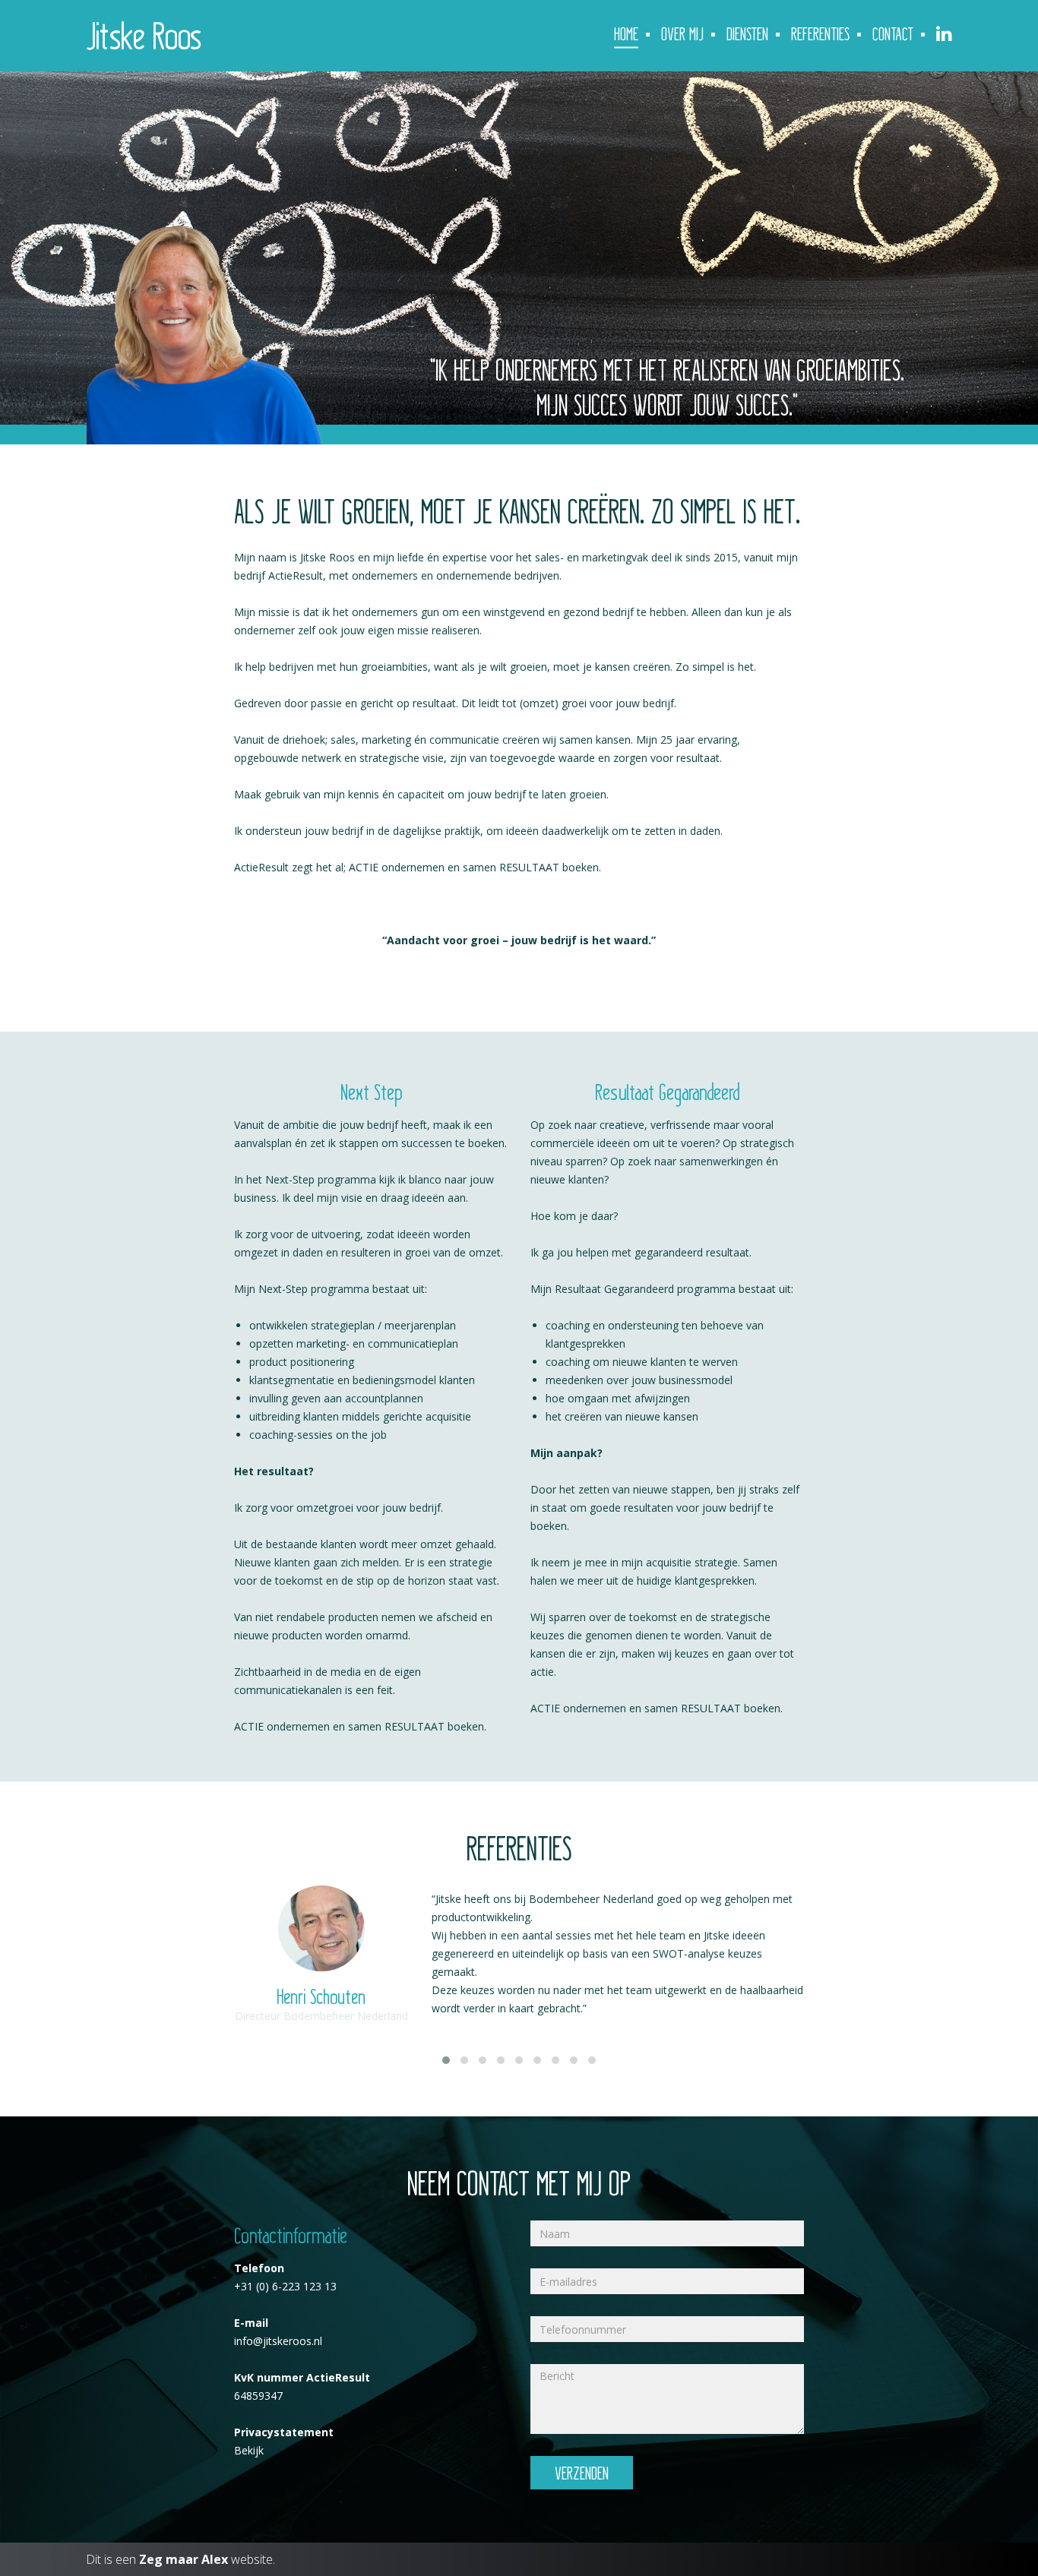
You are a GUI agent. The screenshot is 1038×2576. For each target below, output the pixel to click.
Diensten (747, 33)
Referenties (820, 33)
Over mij (682, 33)
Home (626, 33)
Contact (893, 33)
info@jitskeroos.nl (278, 2341)
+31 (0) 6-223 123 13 (285, 2286)
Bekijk (249, 2450)
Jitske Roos (144, 34)
